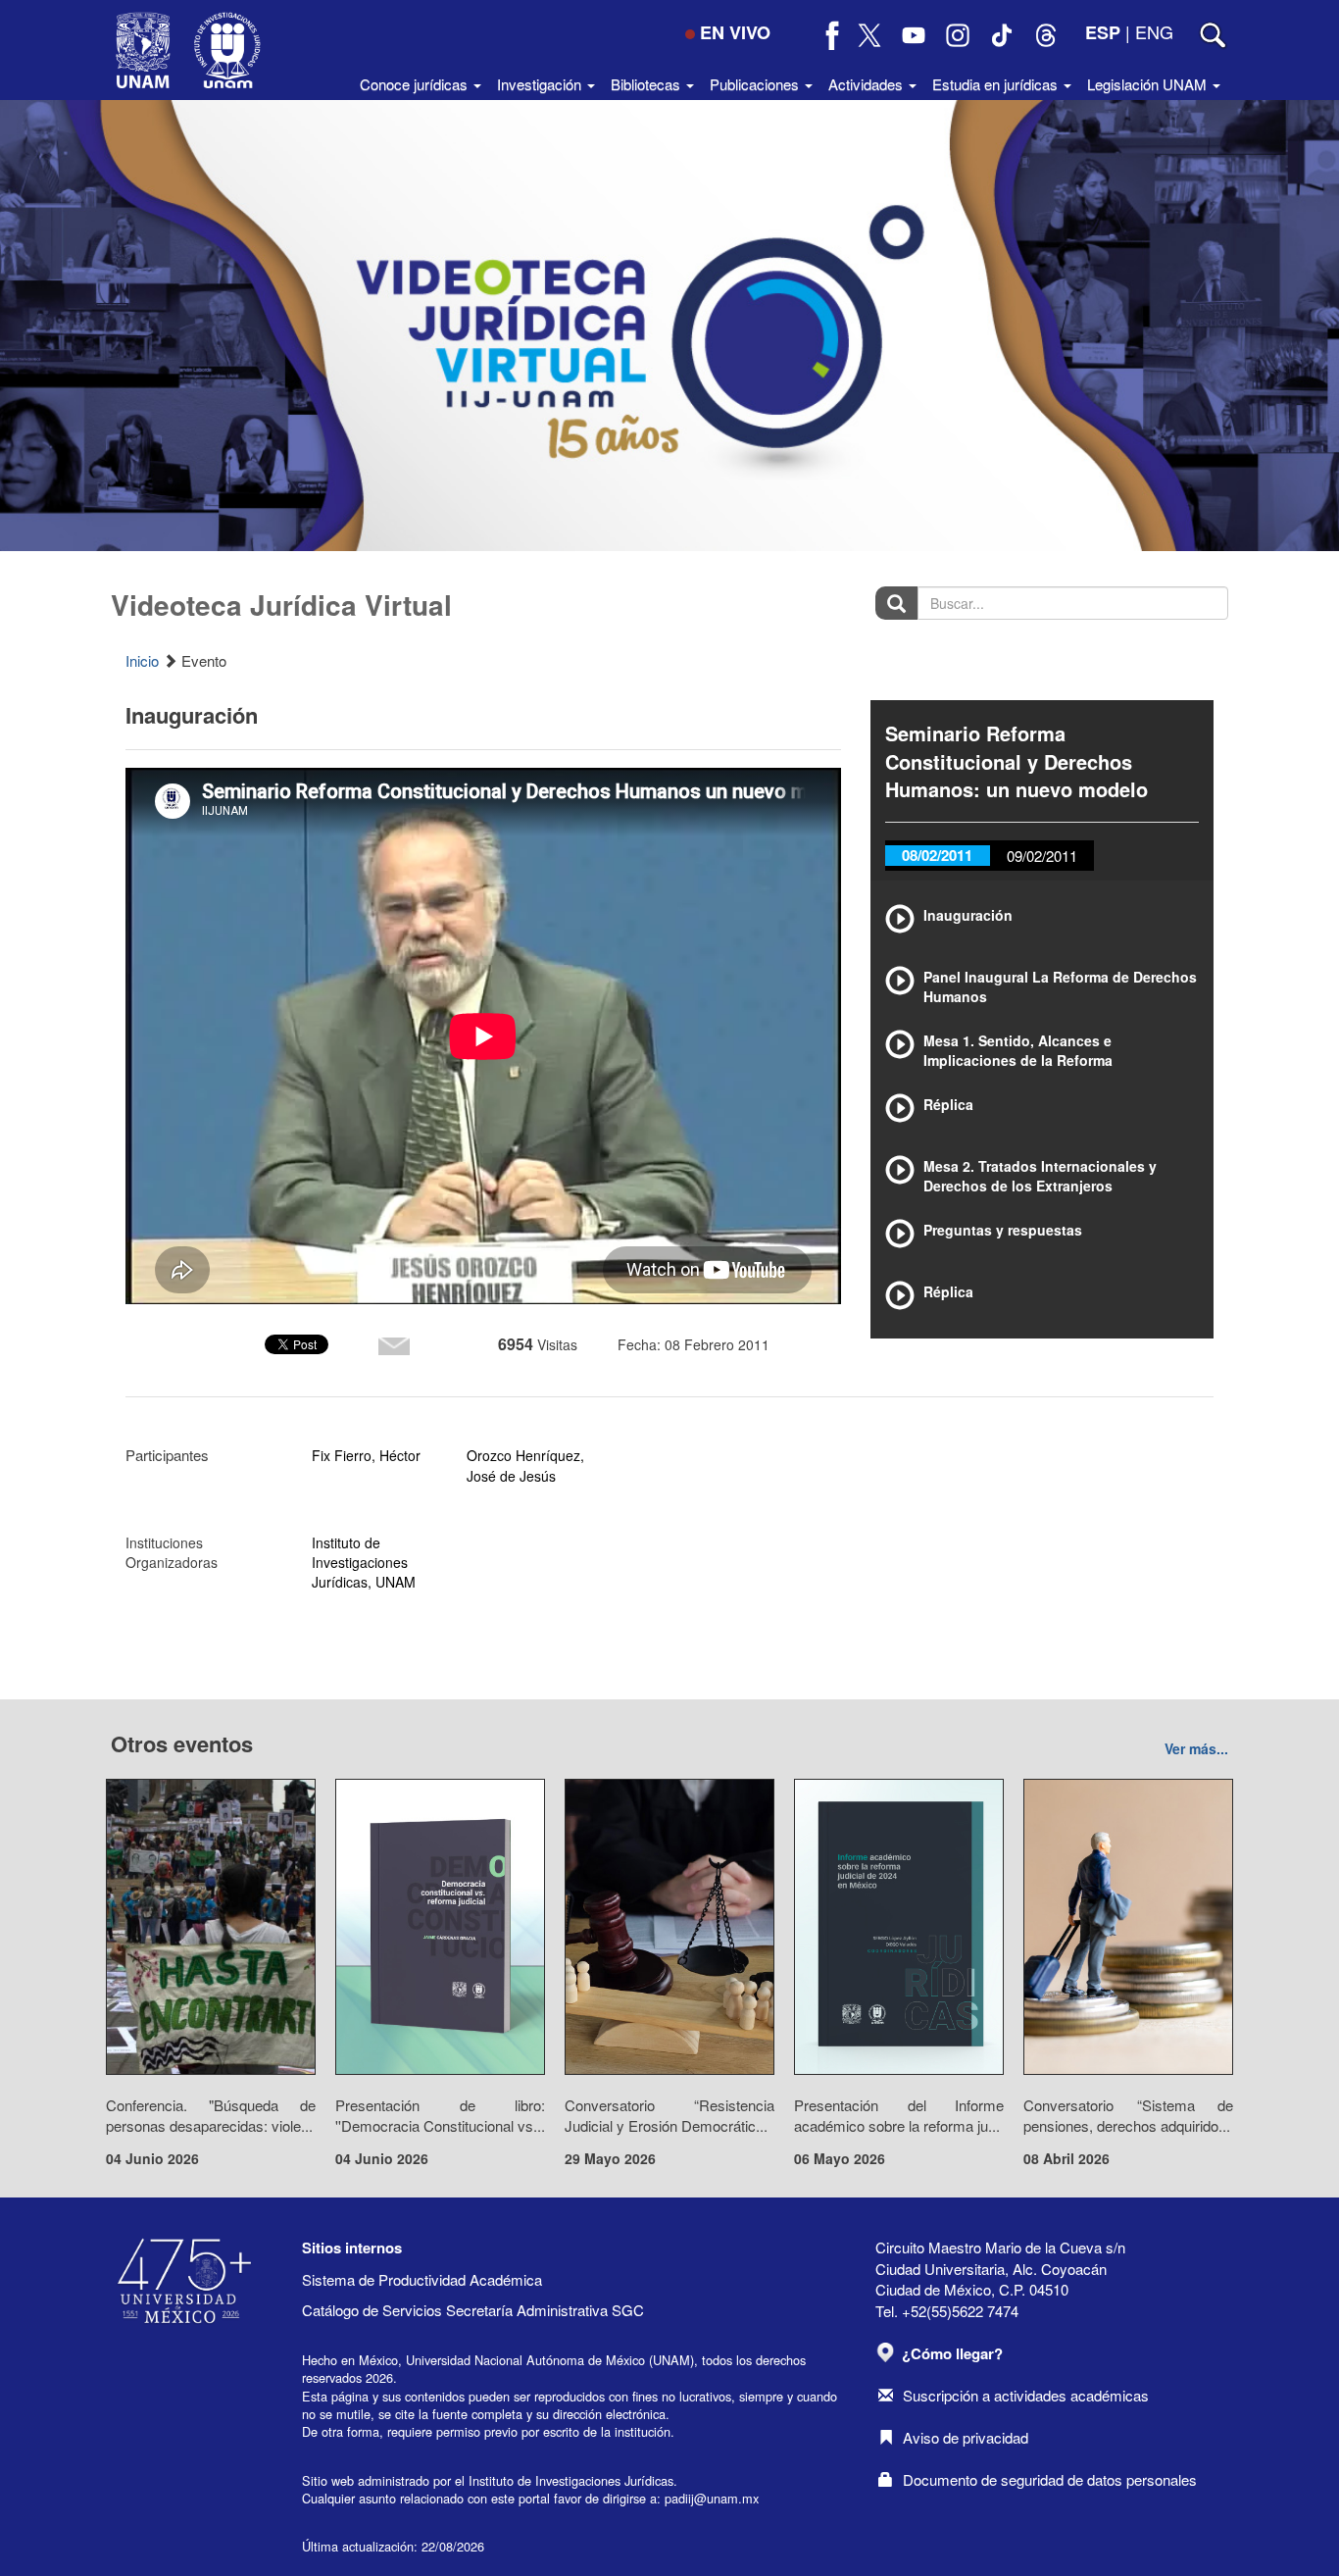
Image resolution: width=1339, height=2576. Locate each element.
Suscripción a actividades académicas (1026, 2395)
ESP (1103, 32)
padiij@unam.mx (712, 2498)
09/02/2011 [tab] (1042, 856)
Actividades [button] (868, 84)
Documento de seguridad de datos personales (1050, 2479)
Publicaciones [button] (756, 84)
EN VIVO (735, 32)
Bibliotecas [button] (647, 84)
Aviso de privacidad (966, 2437)
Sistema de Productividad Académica (422, 2279)
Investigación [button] (541, 84)
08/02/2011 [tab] (937, 855)
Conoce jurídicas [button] (416, 84)
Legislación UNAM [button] (1149, 84)
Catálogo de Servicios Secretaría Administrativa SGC (473, 2310)
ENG (1154, 31)
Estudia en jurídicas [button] (997, 84)
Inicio (142, 660)
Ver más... (1196, 1748)
